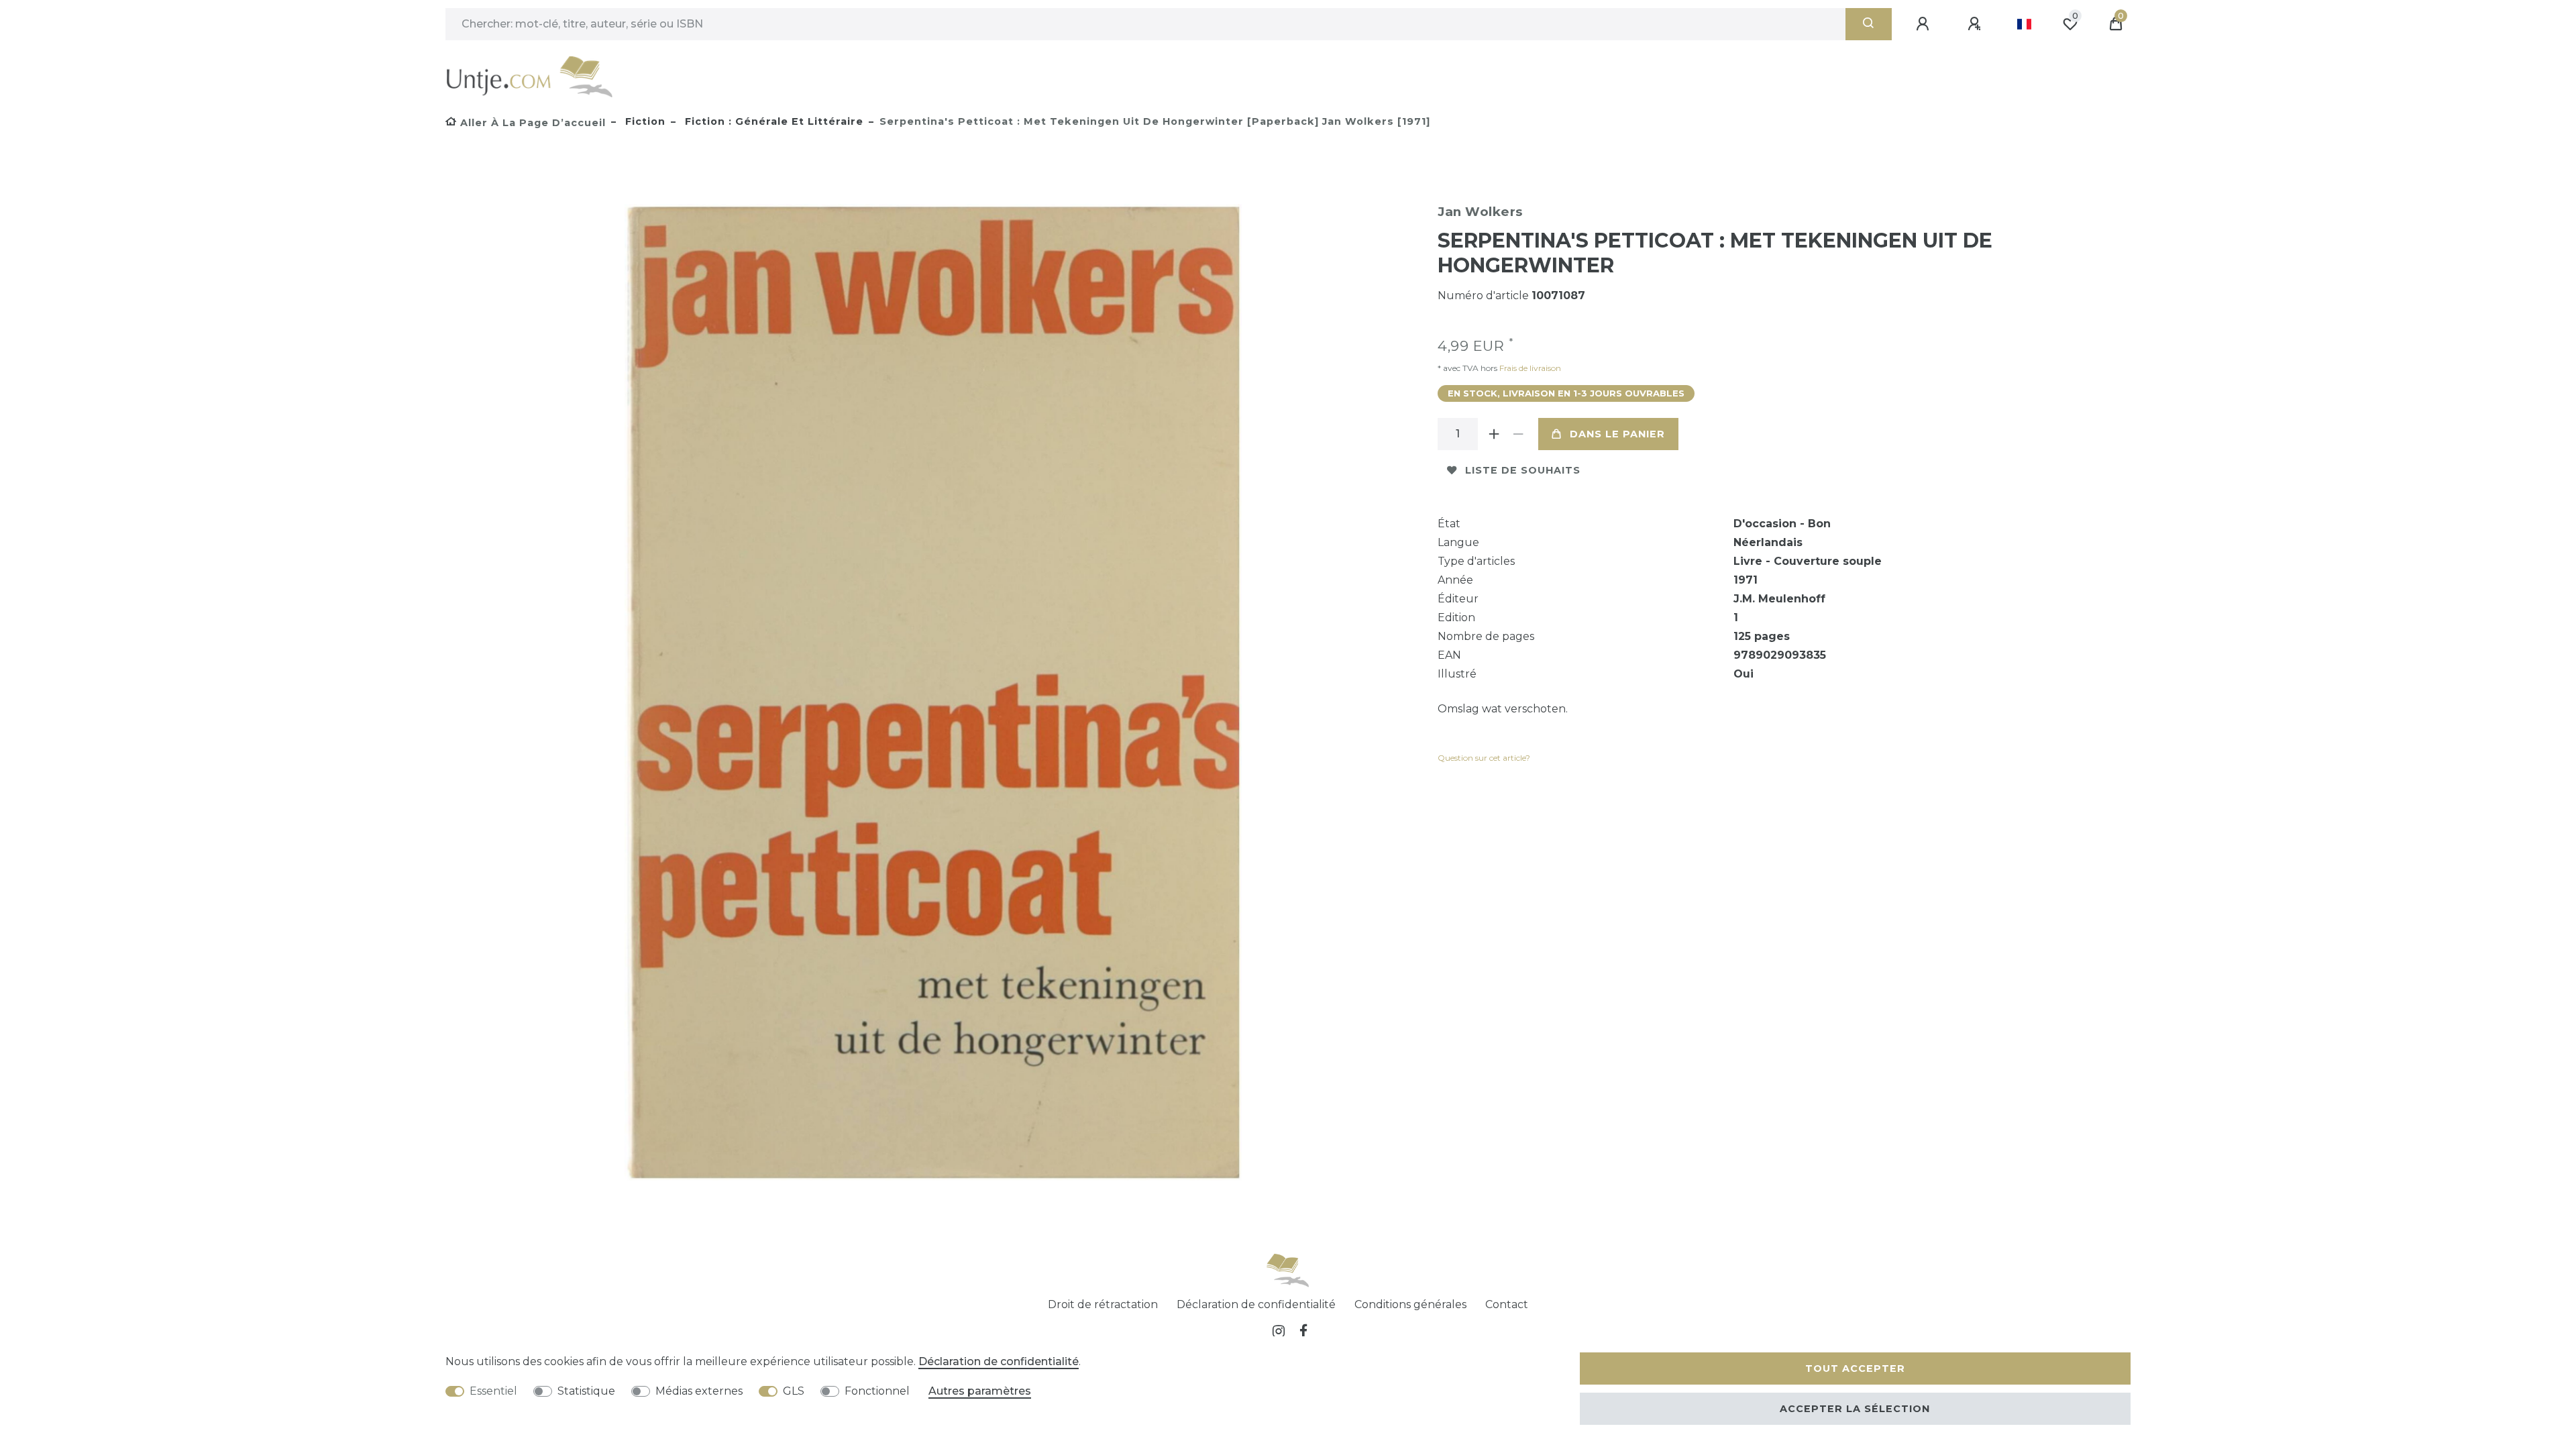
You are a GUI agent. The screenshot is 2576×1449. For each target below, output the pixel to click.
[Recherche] (1869, 24)
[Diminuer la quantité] (1518, 434)
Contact (1507, 1304)
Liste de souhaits (1523, 470)
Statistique (586, 1391)
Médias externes (699, 1391)
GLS (794, 1391)
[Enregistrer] (1976, 24)
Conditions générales (1410, 1304)
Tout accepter (1855, 1368)
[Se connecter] (1925, 24)
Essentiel (493, 1391)
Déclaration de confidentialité (1256, 1304)
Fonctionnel (877, 1391)
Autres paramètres (980, 1391)
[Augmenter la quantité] (1494, 434)
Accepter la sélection (1855, 1409)
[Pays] (2024, 24)
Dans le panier (1617, 434)
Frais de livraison (1529, 368)
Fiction (644, 121)
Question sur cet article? (1484, 758)
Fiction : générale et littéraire (772, 121)
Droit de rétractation (1103, 1304)
